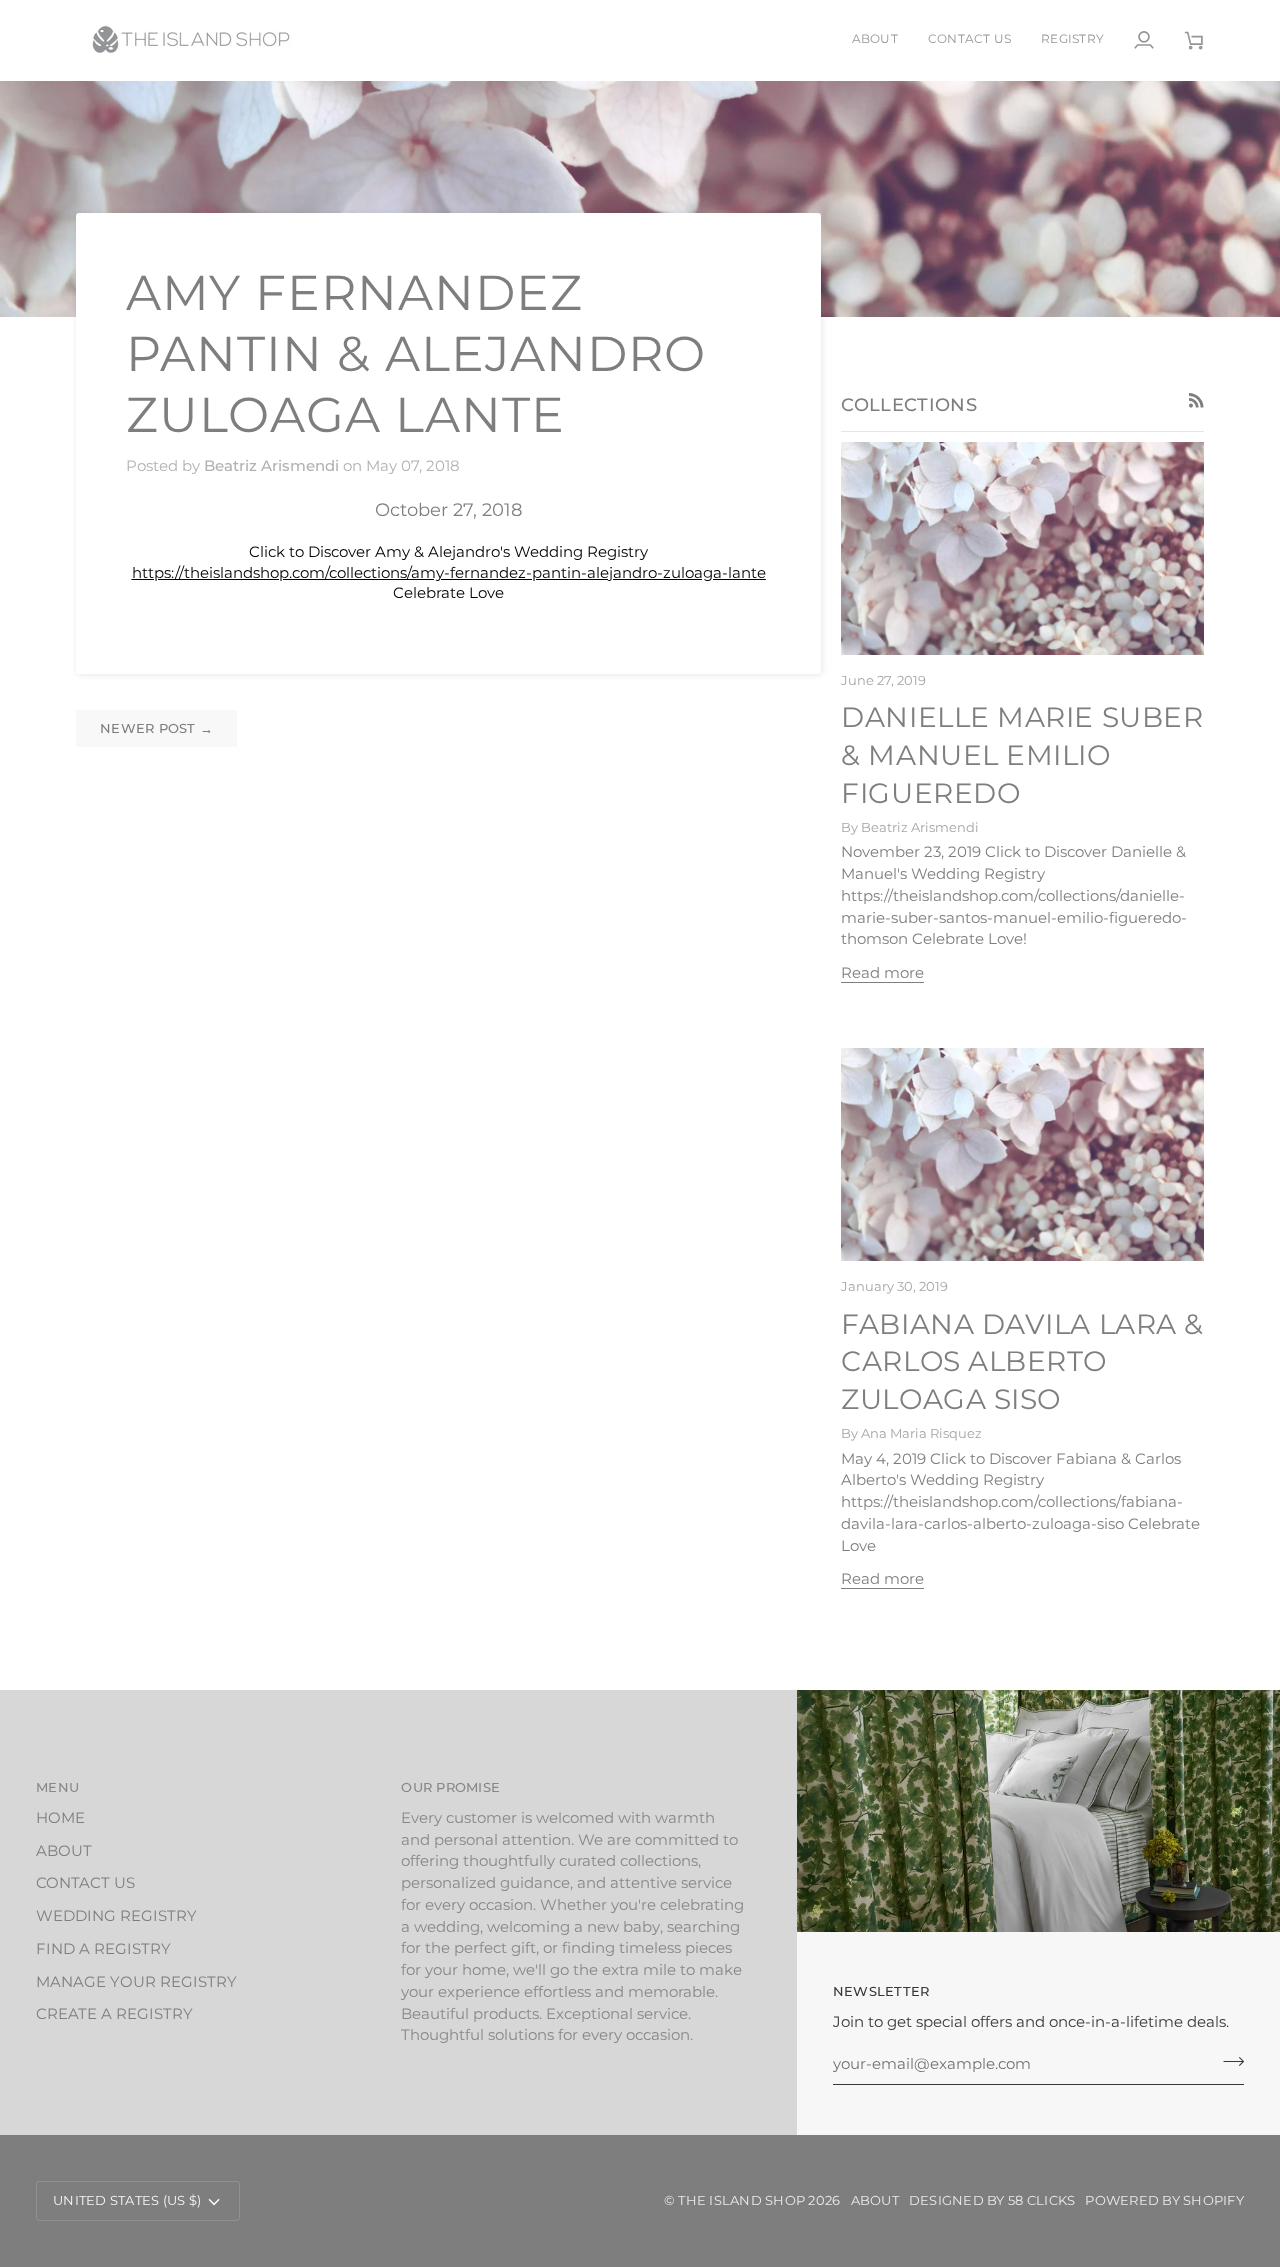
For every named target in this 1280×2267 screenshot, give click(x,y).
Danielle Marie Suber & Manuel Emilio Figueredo (1022, 755)
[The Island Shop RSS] (1196, 400)
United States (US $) (127, 2200)
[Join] (1227, 2061)
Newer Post (156, 728)
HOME (60, 1818)
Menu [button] (57, 1787)
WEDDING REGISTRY (116, 1916)
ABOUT (64, 1851)
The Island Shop (741, 2200)
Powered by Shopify (1164, 2200)
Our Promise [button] (450, 1787)
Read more (882, 973)
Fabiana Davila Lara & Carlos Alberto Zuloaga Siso (1022, 1362)
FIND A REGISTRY (103, 1949)
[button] (1072, 40)
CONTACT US (85, 1883)
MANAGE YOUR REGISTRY (136, 1982)
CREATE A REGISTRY (114, 2014)
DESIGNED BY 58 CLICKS (992, 2200)
